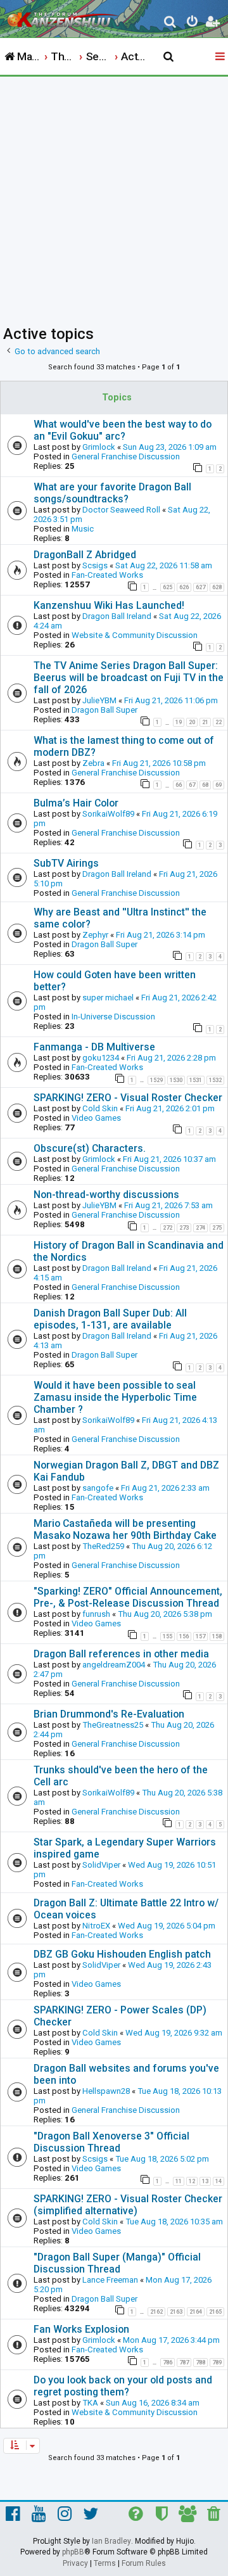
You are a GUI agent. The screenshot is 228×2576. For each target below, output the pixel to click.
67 (192, 785)
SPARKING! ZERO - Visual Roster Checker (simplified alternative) (128, 2205)
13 (205, 2181)
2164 (196, 2312)
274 (200, 1228)
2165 (215, 2312)
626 (184, 587)
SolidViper (101, 1865)
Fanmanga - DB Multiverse (94, 1047)
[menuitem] (171, 23)
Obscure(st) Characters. (90, 1148)
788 (200, 2362)
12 (192, 2181)
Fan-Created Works (107, 575)
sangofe (98, 1488)
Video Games (96, 1118)
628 (217, 587)
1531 (196, 1080)
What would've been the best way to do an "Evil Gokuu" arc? (123, 430)
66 (179, 785)
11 (179, 2181)
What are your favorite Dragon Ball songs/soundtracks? (112, 493)
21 (205, 722)
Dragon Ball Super (104, 710)
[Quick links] (221, 57)
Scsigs (95, 565)
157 (200, 1636)
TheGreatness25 (113, 1725)
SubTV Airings (66, 863)
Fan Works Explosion (81, 2329)
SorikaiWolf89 (108, 814)
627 (200, 587)
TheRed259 (103, 1546)
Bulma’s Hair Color (76, 803)
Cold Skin (100, 1108)
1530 (176, 1080)
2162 (156, 2312)
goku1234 (101, 1058)
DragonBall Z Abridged (85, 555)
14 (218, 2181)
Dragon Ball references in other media (121, 1654)
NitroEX (96, 1926)
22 (218, 722)
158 (217, 1636)
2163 (176, 2312)
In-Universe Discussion (113, 1017)
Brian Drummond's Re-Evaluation (109, 1714)
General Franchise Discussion (126, 456)
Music (83, 529)
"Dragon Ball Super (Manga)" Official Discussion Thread (117, 2263)
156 (184, 1636)
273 (184, 1228)
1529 (156, 1080)
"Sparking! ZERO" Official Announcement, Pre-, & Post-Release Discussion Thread (128, 1597)
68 (205, 785)
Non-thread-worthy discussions (106, 1195)
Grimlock (99, 447)
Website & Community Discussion (135, 635)
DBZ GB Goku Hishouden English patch (122, 1954)
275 (217, 1228)
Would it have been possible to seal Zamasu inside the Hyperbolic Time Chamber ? (115, 1397)
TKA (90, 2403)
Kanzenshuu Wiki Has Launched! (109, 605)
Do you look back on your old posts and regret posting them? (123, 2386)
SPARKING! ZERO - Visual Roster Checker (128, 1098)
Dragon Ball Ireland (117, 616)
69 (218, 785)
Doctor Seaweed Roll (121, 510)
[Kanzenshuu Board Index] (64, 16)
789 (217, 2362)
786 (168, 2362)
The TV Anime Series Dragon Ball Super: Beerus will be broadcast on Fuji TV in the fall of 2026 (129, 678)
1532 (215, 1080)
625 (168, 587)
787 (184, 2362)
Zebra (93, 763)
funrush (96, 1614)
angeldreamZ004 (114, 1665)
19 (179, 722)
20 (192, 722)
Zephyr (95, 935)
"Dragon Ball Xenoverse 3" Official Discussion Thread (111, 2142)
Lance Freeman (110, 2280)
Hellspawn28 (106, 2091)
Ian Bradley (111, 2541)
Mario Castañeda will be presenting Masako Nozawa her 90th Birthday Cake (125, 1529)
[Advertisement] (114, 197)
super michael (108, 998)
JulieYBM (99, 700)
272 (168, 1228)
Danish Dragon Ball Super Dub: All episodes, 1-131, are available (110, 1319)
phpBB (73, 2552)
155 (168, 1636)
